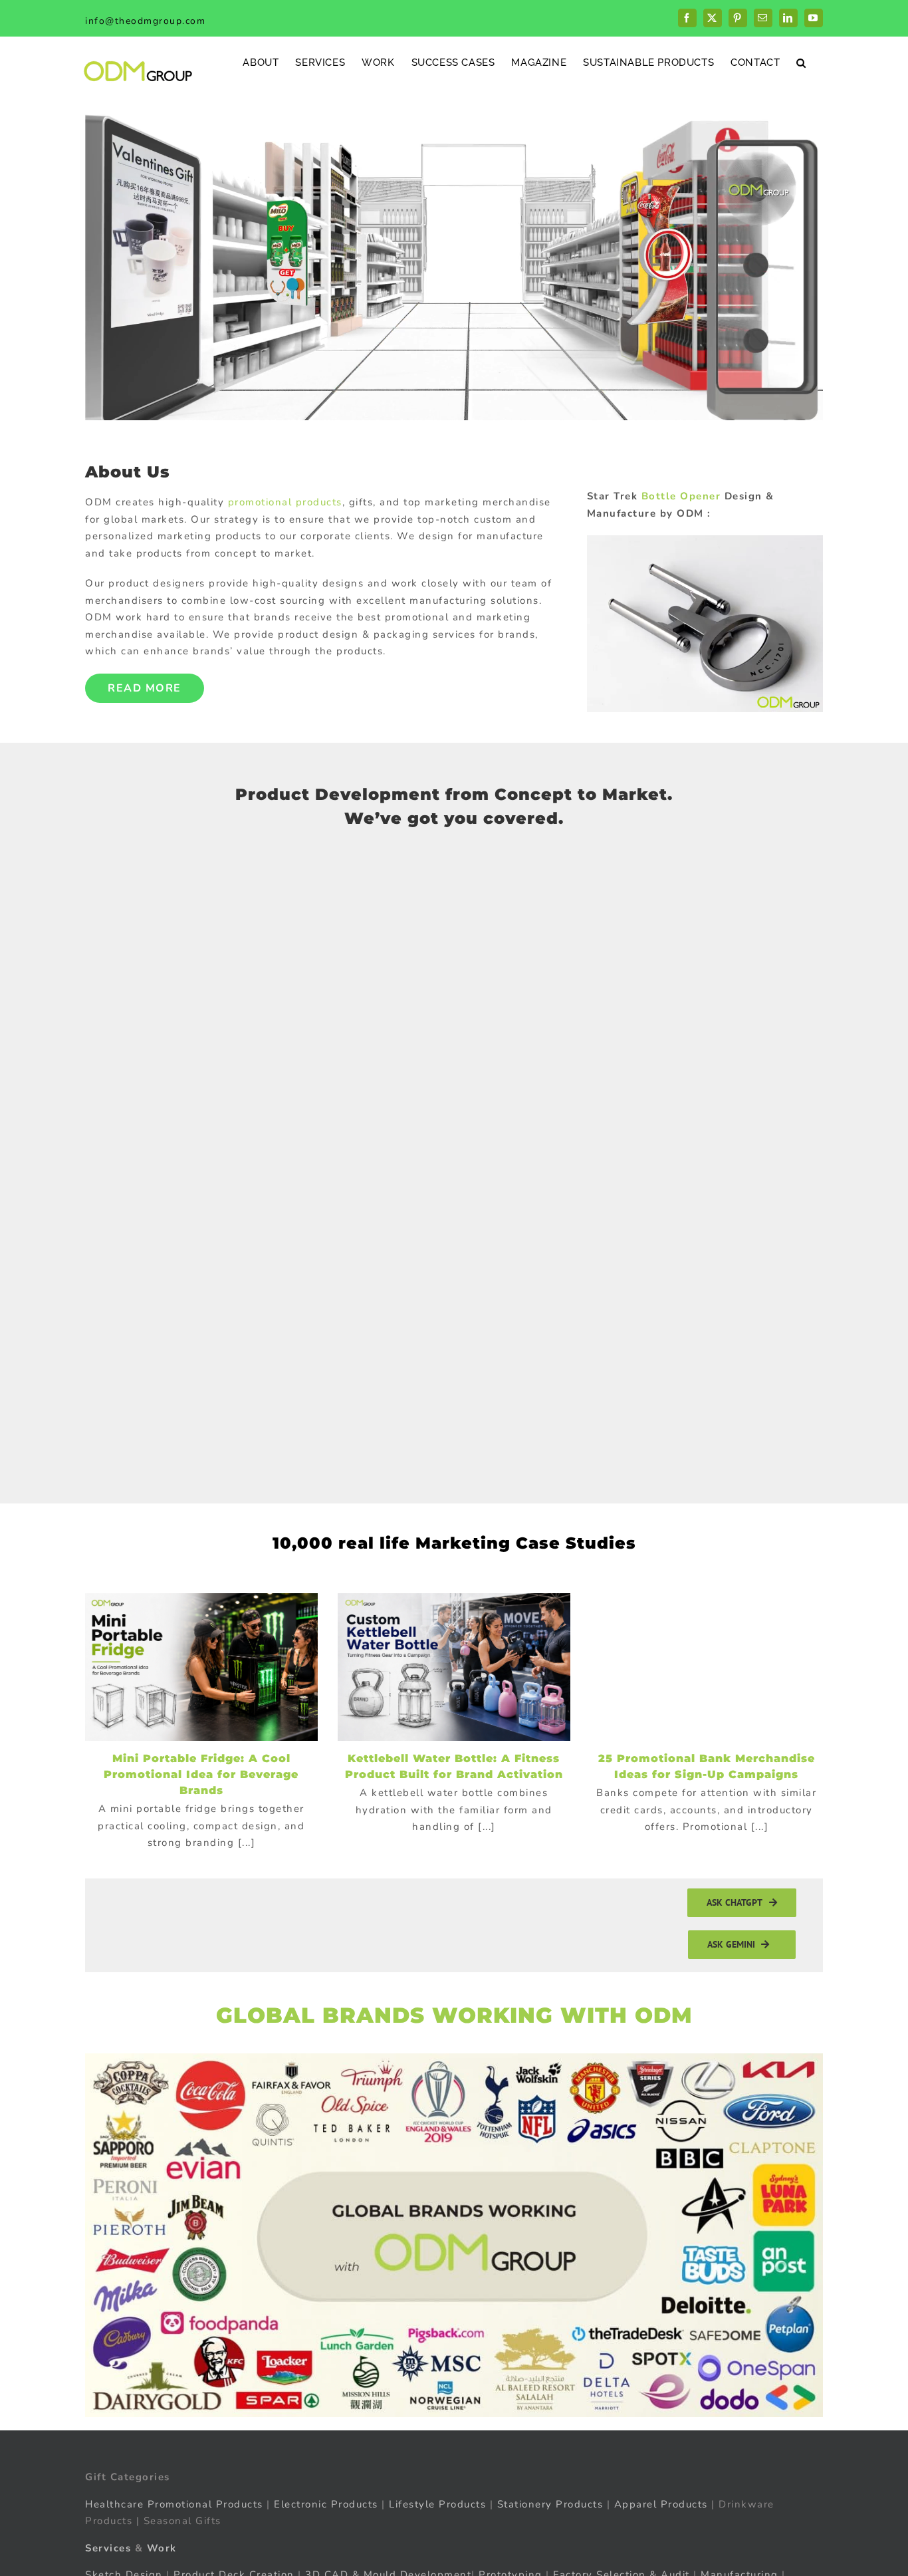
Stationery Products (550, 2504)
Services (108, 2548)
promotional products (285, 502)
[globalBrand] (454, 2058)
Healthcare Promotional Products (174, 2504)
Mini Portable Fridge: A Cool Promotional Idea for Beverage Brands (201, 1774)
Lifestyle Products (437, 2504)
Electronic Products (326, 2504)
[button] (801, 62)
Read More (145, 688)
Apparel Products (661, 2504)
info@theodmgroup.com (145, 21)
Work (162, 2548)
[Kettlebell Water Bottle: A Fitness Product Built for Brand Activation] (454, 1667)
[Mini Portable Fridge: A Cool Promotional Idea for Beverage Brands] (201, 1667)
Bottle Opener (681, 496)
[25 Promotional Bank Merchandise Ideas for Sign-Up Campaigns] (707, 1667)
